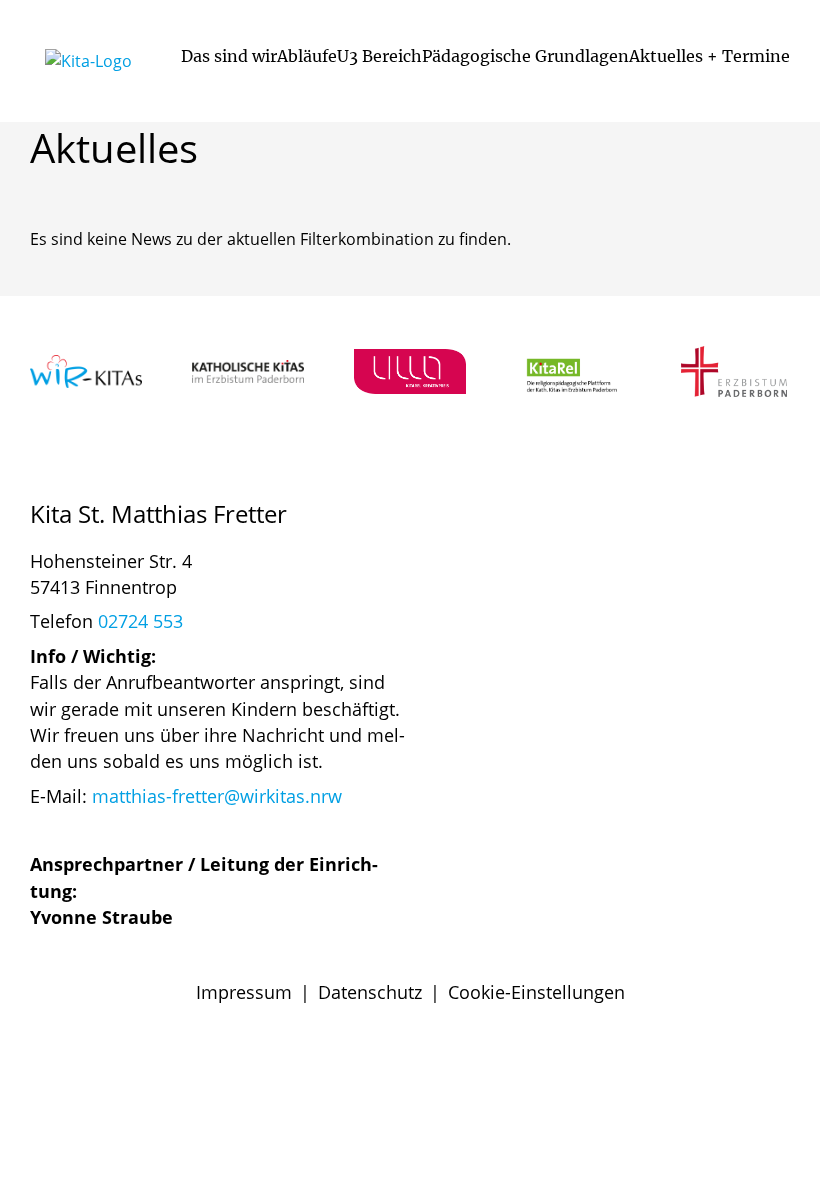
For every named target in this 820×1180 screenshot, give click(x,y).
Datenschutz (370, 992)
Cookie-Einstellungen (536, 992)
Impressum (244, 992)
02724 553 (140, 621)
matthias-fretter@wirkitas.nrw (217, 796)
